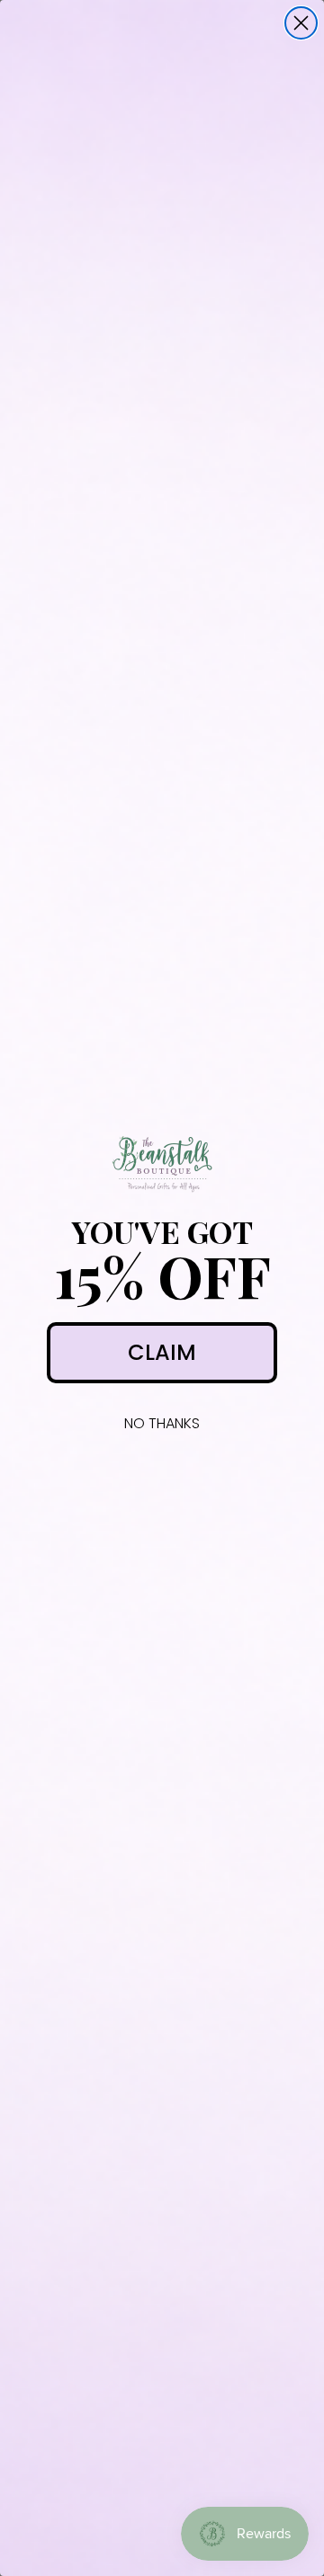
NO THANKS (162, 1423)
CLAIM (162, 1352)
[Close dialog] (301, 23)
